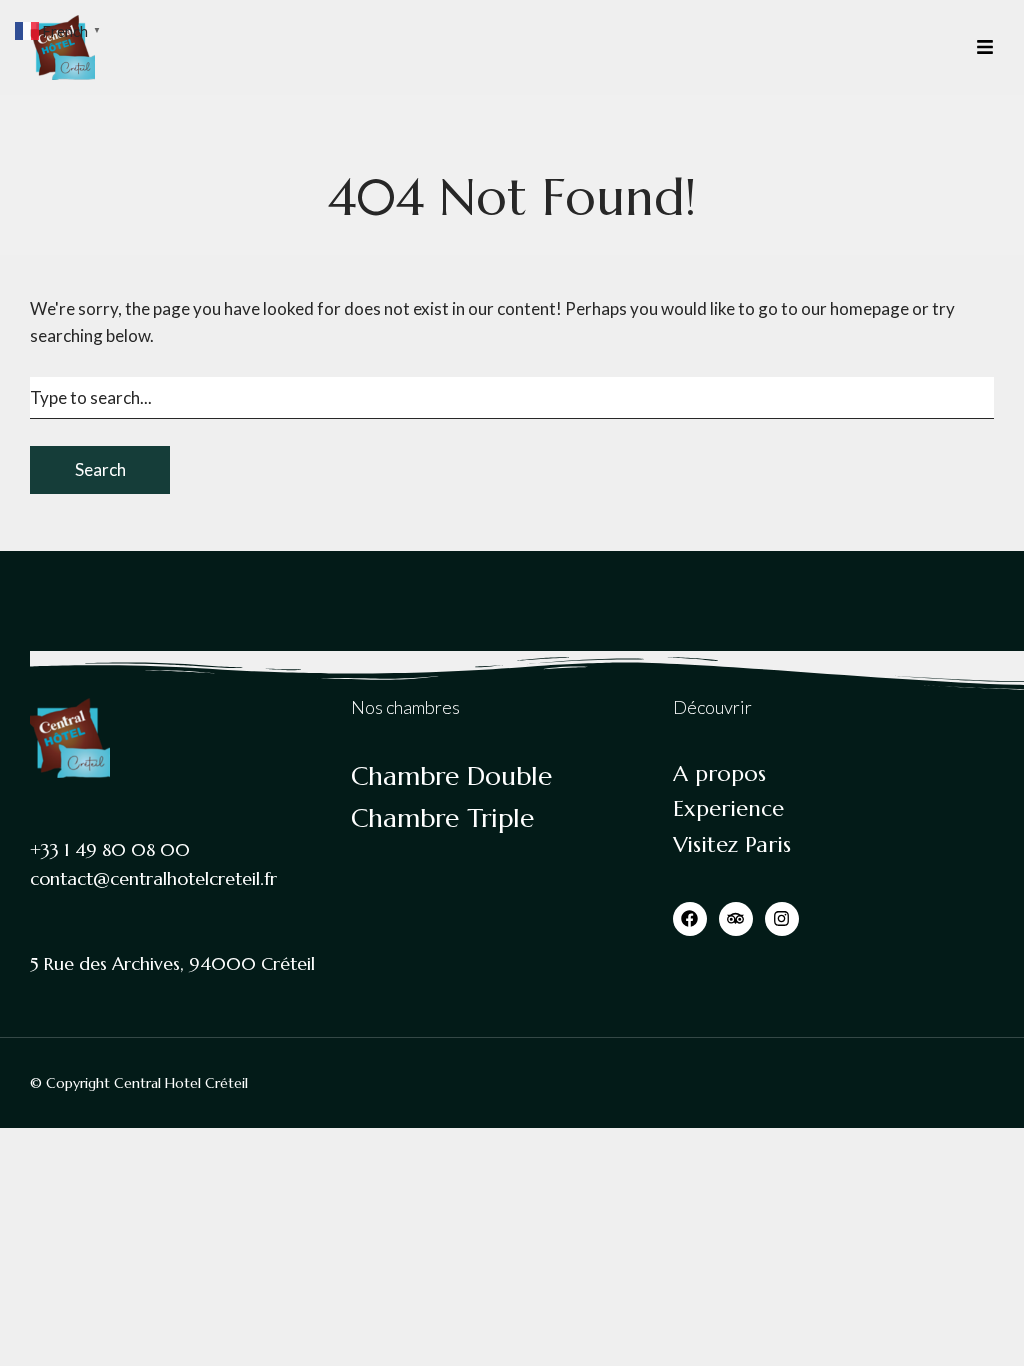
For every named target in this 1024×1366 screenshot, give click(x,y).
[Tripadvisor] (736, 919)
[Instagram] (782, 919)
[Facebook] (690, 919)
